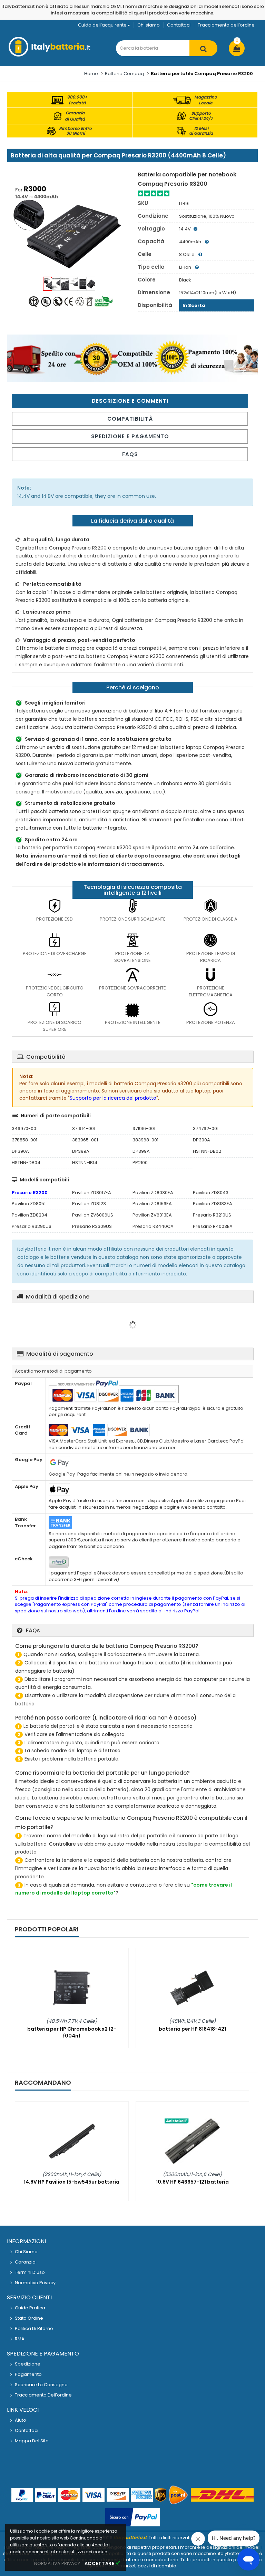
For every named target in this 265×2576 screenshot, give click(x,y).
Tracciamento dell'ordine (226, 25)
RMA (20, 2339)
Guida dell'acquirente (102, 25)
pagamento (28, 2374)
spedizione (28, 2364)
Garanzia (25, 2262)
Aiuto (21, 2420)
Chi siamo (149, 25)
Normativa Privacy (35, 2283)
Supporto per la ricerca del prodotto (113, 1098)
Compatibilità (130, 419)
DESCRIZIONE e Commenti (130, 401)
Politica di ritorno (34, 2328)
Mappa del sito (32, 2441)
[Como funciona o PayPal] (132, 2518)
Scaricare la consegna (41, 2385)
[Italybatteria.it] (50, 55)
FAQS (130, 454)
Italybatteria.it (130, 2538)
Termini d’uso (30, 2272)
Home (91, 74)
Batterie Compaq (124, 74)
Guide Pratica (30, 2308)
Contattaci (179, 25)
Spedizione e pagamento (130, 436)
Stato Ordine (29, 2318)
